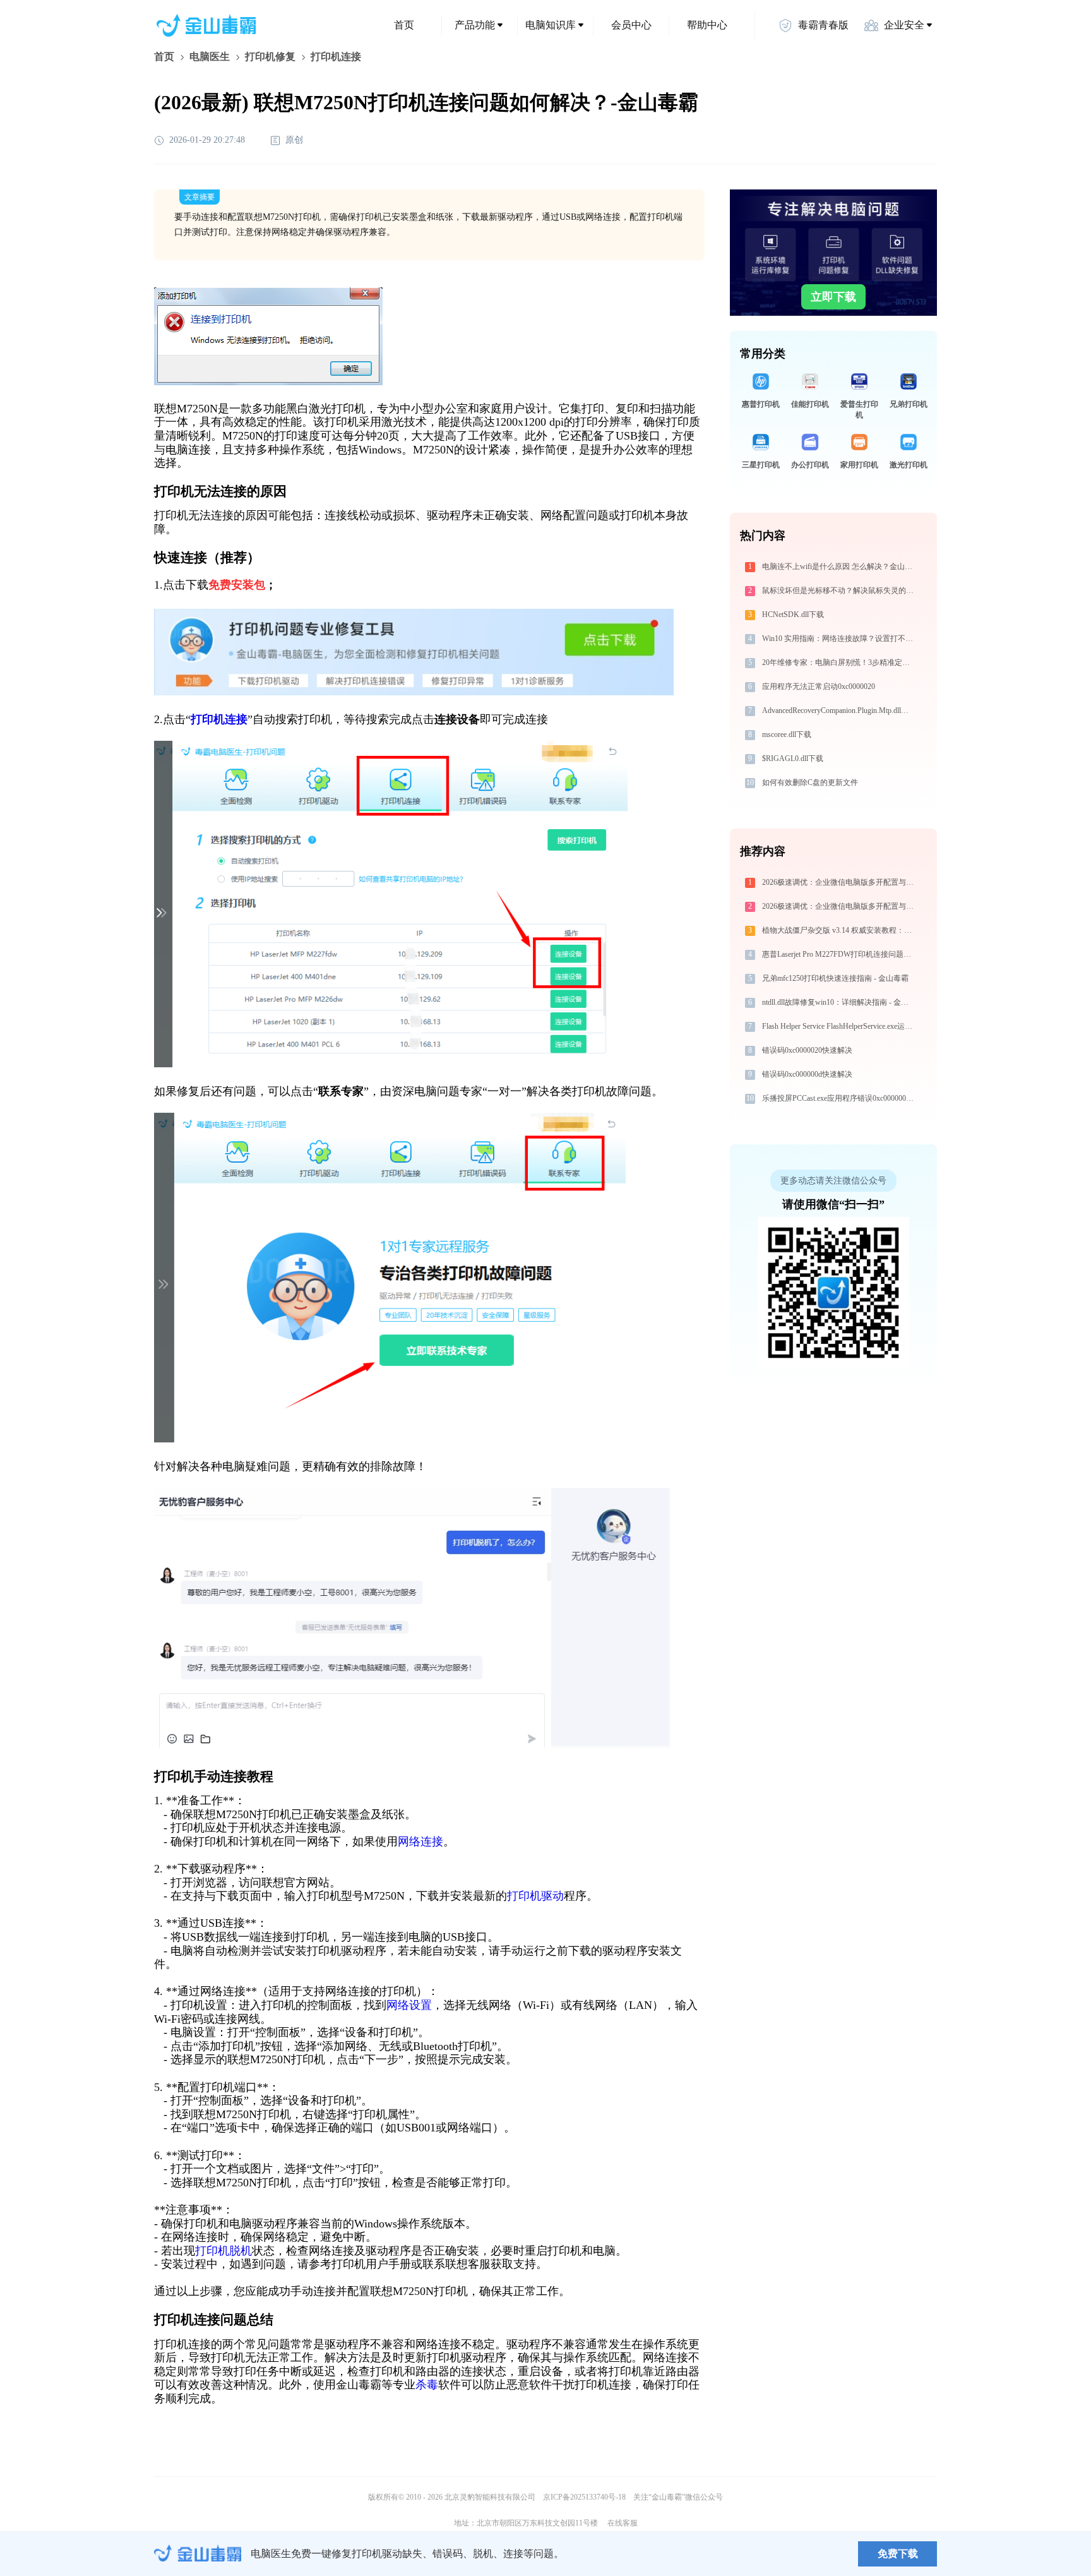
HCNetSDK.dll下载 (793, 614)
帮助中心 (707, 25)
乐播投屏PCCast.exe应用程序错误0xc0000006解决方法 (840, 1098)
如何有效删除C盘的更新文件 (810, 782)
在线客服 (623, 2523)
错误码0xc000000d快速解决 (807, 1074)
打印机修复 (270, 57)
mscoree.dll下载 (787, 734)
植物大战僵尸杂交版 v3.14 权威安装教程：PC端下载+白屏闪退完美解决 (840, 930)
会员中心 (631, 25)
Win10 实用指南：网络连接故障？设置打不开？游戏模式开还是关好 (840, 638)
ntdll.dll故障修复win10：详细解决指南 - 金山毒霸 (840, 1002)
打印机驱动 (535, 1896)
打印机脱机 (224, 2251)
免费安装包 (237, 585)
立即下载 (833, 297)
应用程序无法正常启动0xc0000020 (819, 686)
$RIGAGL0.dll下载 (793, 758)
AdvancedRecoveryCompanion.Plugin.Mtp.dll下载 (839, 710)
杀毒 (427, 2385)
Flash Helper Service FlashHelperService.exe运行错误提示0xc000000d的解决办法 (840, 1026)
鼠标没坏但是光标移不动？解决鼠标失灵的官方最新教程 (840, 590)
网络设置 (409, 2005)
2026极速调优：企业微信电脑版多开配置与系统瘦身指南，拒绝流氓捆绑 (840, 882)
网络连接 (420, 1842)
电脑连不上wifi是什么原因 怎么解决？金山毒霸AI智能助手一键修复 (840, 566)
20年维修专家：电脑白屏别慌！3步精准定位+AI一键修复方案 (840, 662)
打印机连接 (219, 719)
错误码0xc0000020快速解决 (807, 1050)
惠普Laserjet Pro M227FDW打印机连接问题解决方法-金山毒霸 (840, 954)
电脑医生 (210, 57)
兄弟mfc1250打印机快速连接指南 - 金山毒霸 (835, 978)
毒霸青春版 (823, 25)
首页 (404, 25)
